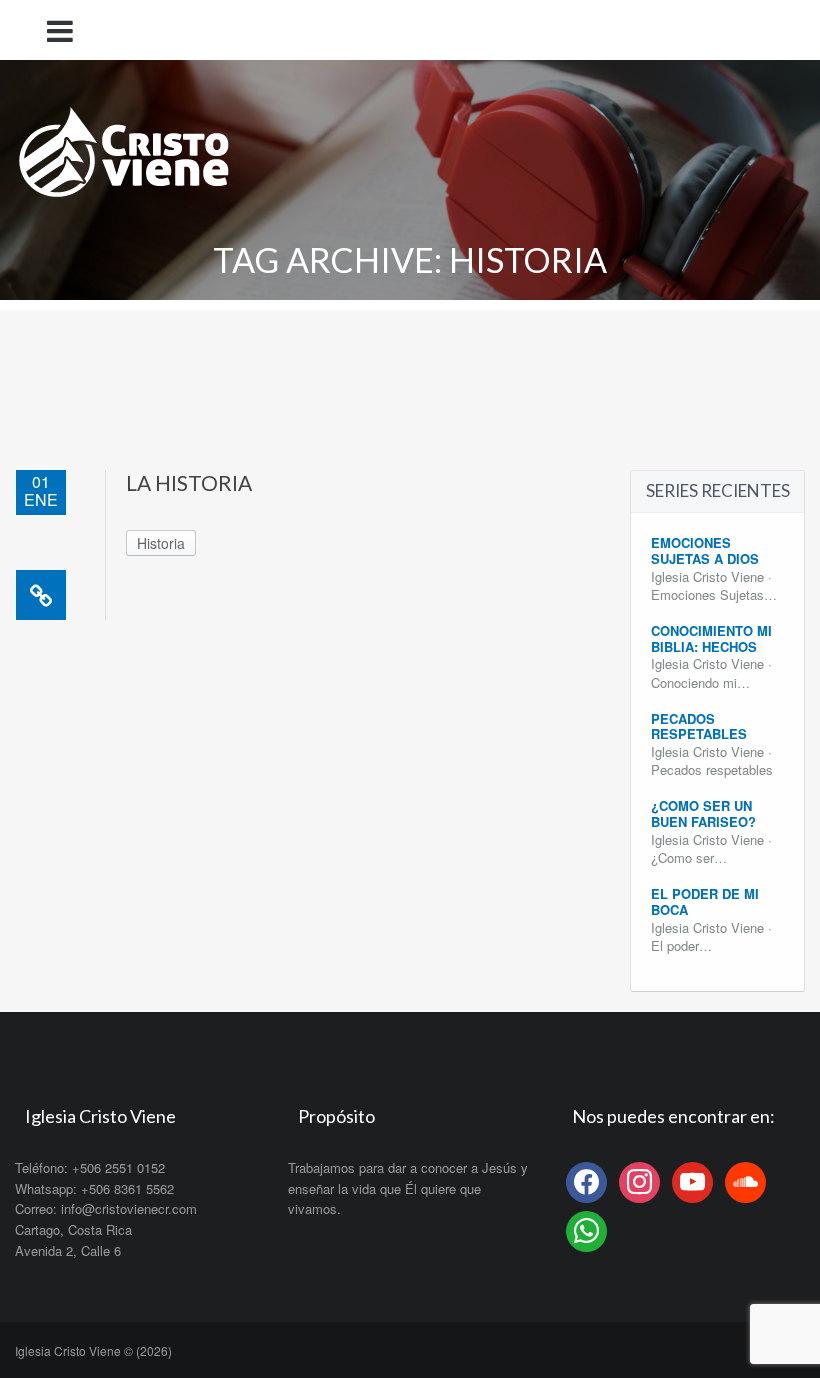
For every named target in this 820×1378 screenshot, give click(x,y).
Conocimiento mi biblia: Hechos (711, 638)
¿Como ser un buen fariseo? (703, 813)
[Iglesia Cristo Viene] (125, 147)
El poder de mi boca (705, 901)
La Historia (189, 482)
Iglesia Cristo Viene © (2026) (93, 1350)
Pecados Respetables (699, 726)
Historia (161, 543)
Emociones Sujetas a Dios (705, 550)
